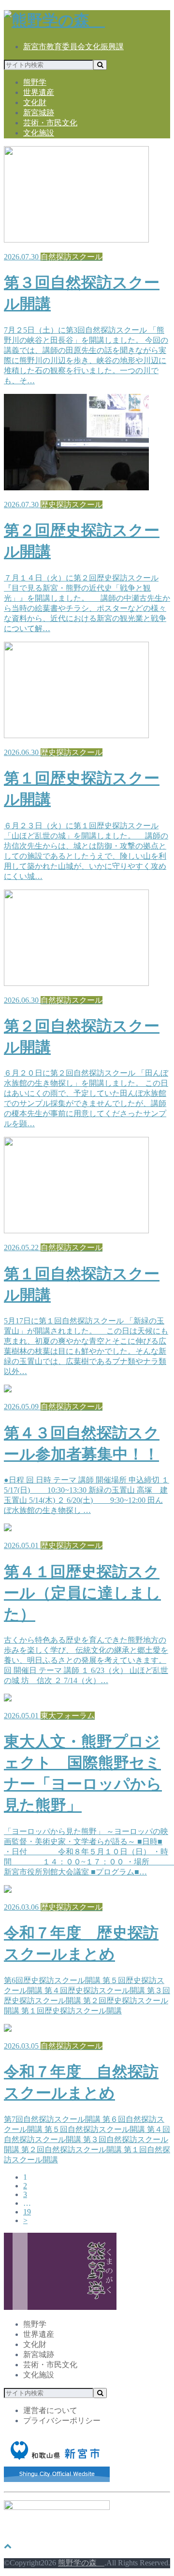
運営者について (50, 2410)
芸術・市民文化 (50, 123)
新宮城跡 (39, 113)
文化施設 (39, 133)
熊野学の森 (81, 2563)
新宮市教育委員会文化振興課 (73, 47)
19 (27, 2212)
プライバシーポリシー (62, 2421)
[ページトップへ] (8, 2546)
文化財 (35, 102)
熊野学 (35, 82)
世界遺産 (39, 92)
